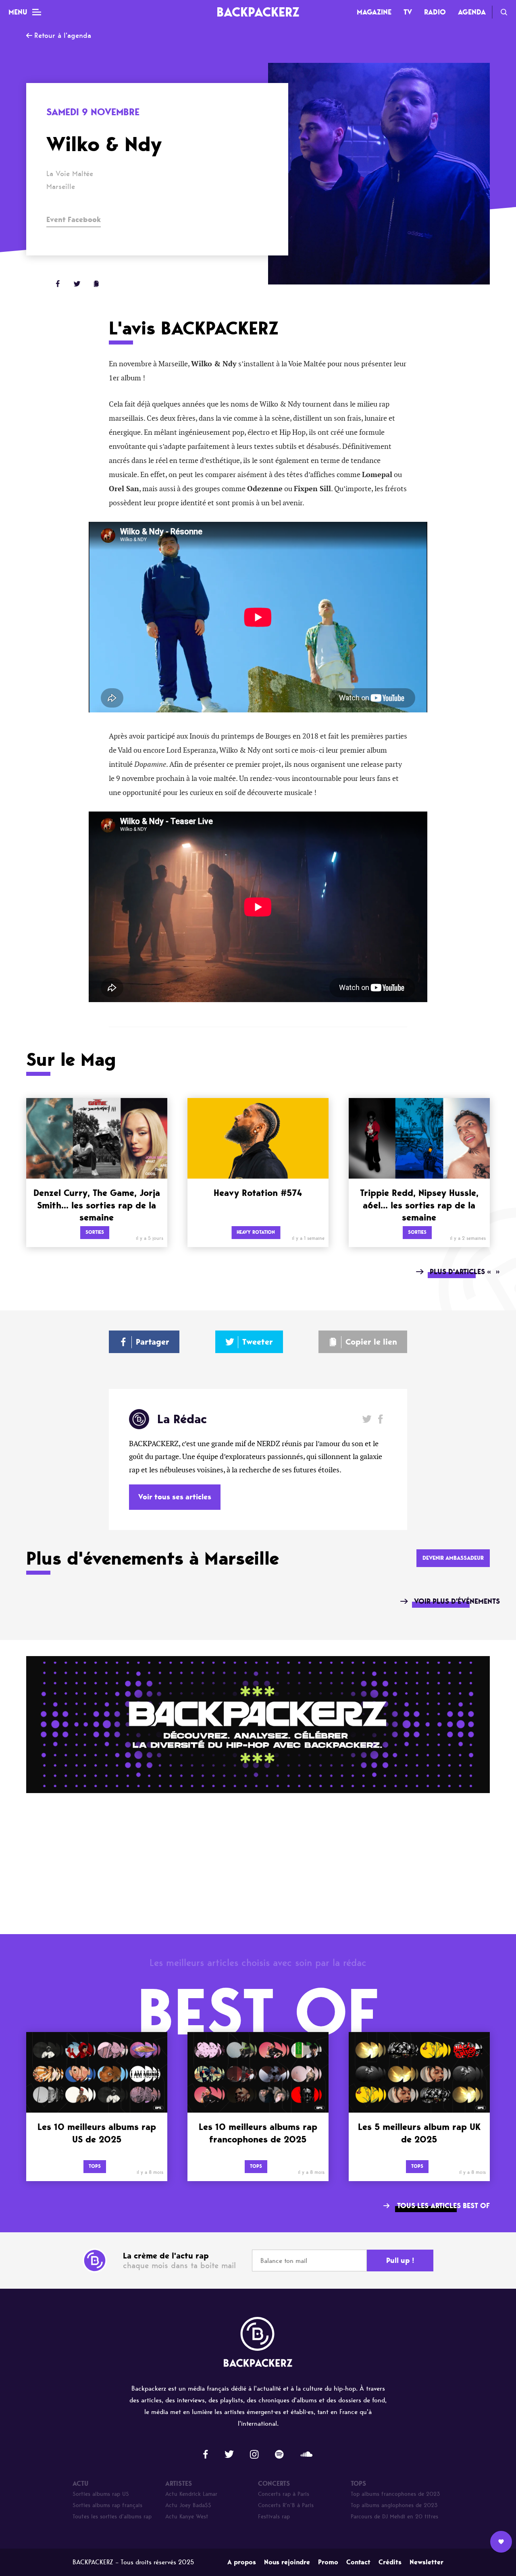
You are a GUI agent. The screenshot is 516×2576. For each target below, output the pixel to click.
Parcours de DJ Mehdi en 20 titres (394, 2517)
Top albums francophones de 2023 (395, 2494)
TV (408, 12)
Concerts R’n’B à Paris (286, 2505)
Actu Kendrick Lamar (191, 2494)
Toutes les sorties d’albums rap (112, 2517)
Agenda (472, 12)
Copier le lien (371, 1342)
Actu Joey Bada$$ (188, 2505)
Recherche (504, 12)
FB (58, 284)
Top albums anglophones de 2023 (394, 2505)
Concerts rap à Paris (284, 2494)
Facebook (380, 1419)
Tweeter (258, 1342)
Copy (96, 284)
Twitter (77, 284)
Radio (435, 12)
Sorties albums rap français (107, 2505)
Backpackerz (258, 12)
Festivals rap (274, 2517)
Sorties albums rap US (101, 2494)
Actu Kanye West (187, 2517)
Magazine (374, 12)
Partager (153, 1342)
